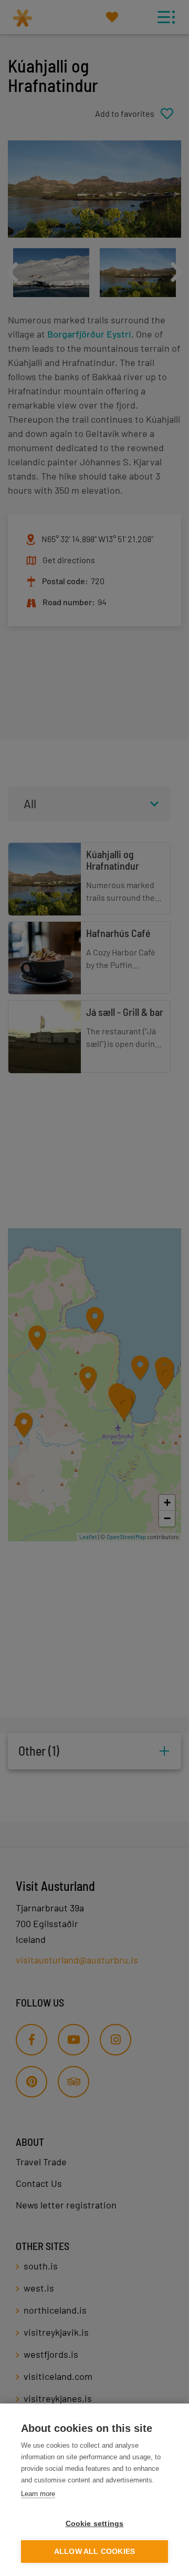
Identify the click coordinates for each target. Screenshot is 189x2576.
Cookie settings (95, 2524)
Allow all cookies (94, 2552)
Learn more (38, 2494)
